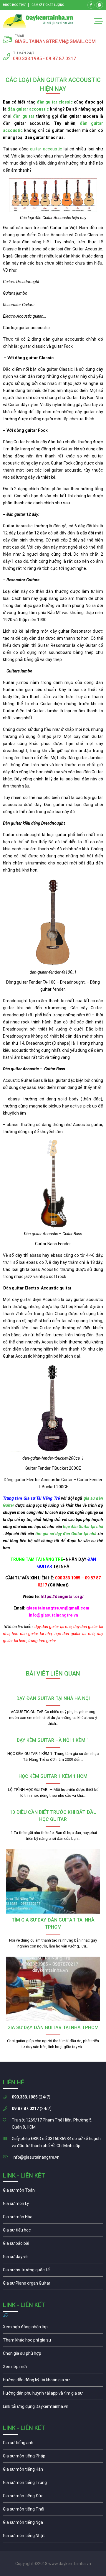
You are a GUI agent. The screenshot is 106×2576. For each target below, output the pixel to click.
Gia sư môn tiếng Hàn (53, 2471)
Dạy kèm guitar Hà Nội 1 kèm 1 (53, 1740)
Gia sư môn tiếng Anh (53, 2444)
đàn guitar (24, 116)
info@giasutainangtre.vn (36, 2157)
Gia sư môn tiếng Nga (53, 2408)
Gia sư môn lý (53, 2205)
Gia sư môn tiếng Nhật (53, 2537)
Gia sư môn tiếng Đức (53, 2497)
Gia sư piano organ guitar (53, 2285)
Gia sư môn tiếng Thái (53, 2511)
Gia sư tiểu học (53, 2232)
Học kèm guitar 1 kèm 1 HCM (53, 1776)
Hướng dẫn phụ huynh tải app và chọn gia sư (53, 2395)
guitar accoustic (46, 149)
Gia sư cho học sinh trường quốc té (53, 2271)
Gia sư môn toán (53, 2192)
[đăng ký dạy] (38, 21)
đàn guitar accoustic (28, 109)
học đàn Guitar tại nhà (83, 1527)
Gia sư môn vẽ (53, 2258)
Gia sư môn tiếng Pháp (53, 2457)
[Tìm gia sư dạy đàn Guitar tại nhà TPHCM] (53, 1881)
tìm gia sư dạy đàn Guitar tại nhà (66, 1534)
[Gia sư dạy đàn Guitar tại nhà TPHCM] (53, 1989)
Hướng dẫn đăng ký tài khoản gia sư (53, 2381)
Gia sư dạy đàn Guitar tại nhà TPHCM (53, 2028)
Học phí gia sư (53, 2342)
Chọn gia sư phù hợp (53, 2355)
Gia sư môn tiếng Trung (53, 2484)
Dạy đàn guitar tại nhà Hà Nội (53, 1698)
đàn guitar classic (55, 102)
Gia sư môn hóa (53, 2218)
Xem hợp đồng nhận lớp (53, 2328)
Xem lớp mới (53, 2368)
